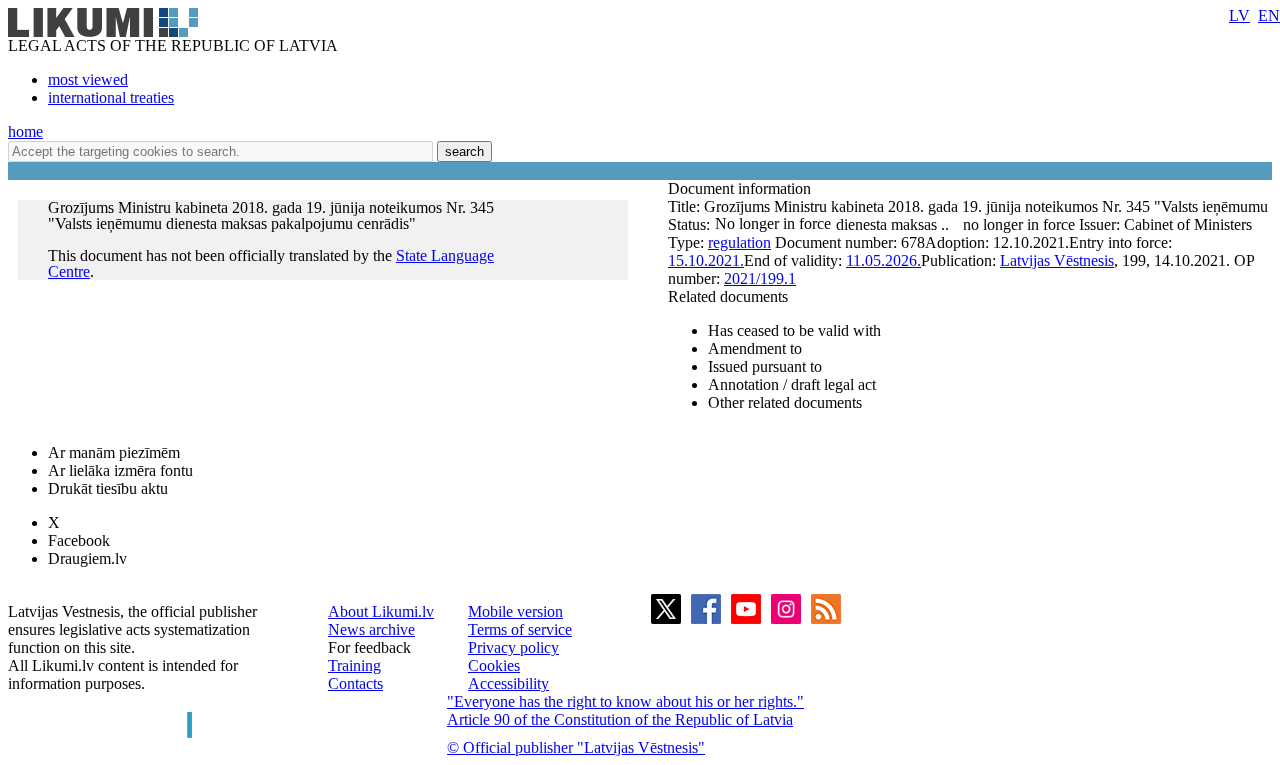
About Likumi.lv (381, 611)
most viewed (88, 79)
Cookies (494, 665)
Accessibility (508, 683)
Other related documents (785, 402)
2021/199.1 (760, 278)
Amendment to (755, 348)
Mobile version (515, 611)
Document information (741, 188)
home (25, 131)
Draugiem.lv (87, 558)
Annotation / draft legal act (792, 384)
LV (1239, 15)
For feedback (369, 647)
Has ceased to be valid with (794, 330)
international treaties (111, 97)
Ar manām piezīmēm (114, 452)
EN (1269, 15)
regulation (739, 242)
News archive (371, 629)
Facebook (79, 540)
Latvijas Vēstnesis (1057, 260)
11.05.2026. (883, 260)
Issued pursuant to (765, 366)
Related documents (728, 296)
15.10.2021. (706, 260)
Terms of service (520, 629)
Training (354, 665)
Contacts (355, 683)
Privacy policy (513, 647)
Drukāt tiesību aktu (108, 488)
